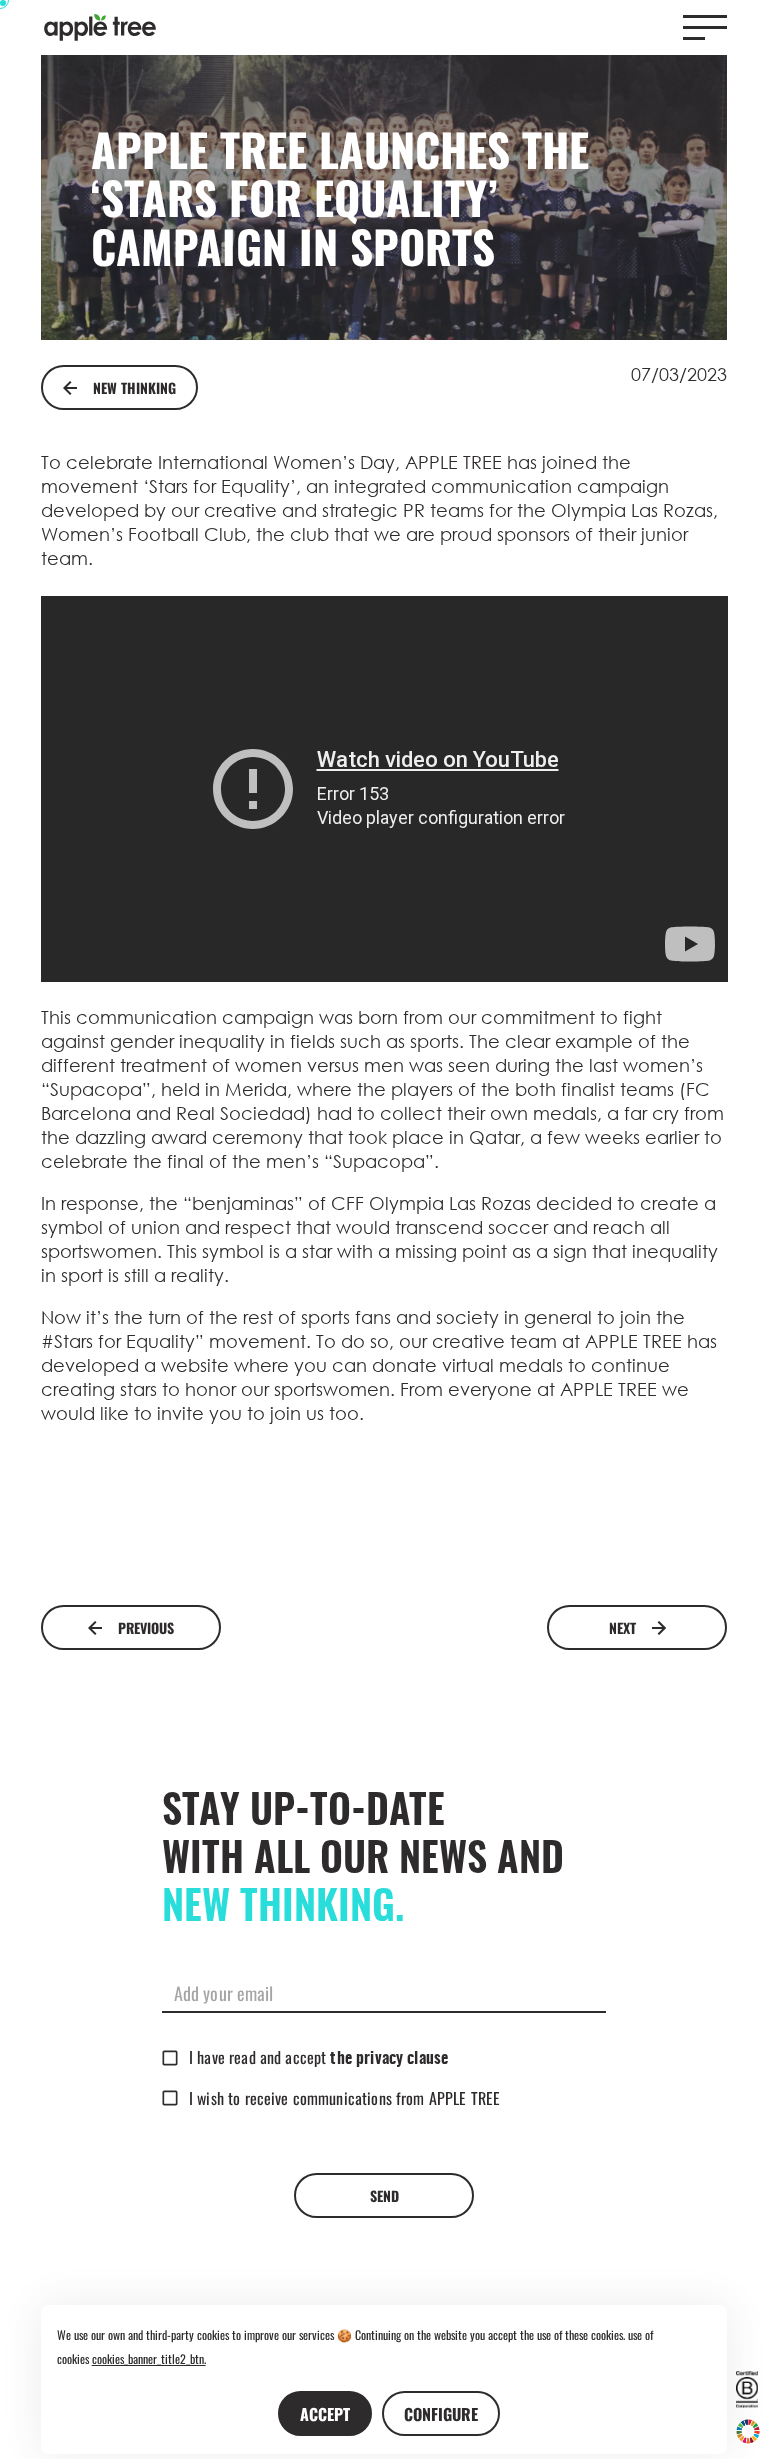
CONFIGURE (441, 2414)
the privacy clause (389, 2059)
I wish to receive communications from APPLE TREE (344, 2098)
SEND (384, 2195)
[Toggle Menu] (705, 27)
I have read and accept (318, 2057)
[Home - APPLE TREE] (100, 27)
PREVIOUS (146, 1627)
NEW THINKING (134, 387)
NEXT (622, 1627)
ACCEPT (325, 2414)
